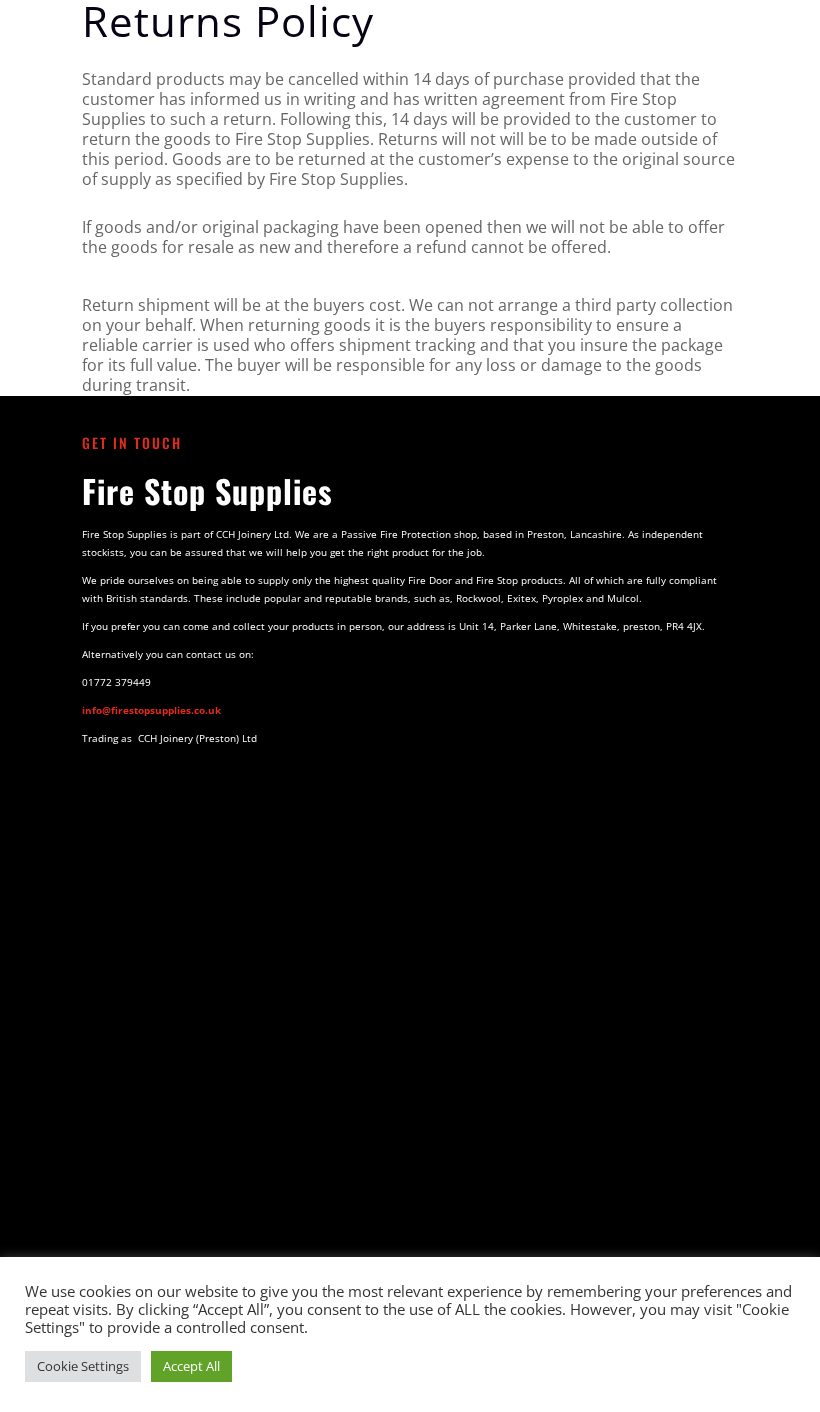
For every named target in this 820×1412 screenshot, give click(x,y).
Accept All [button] (191, 1366)
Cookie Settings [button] (83, 1366)
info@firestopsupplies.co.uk (151, 710)
